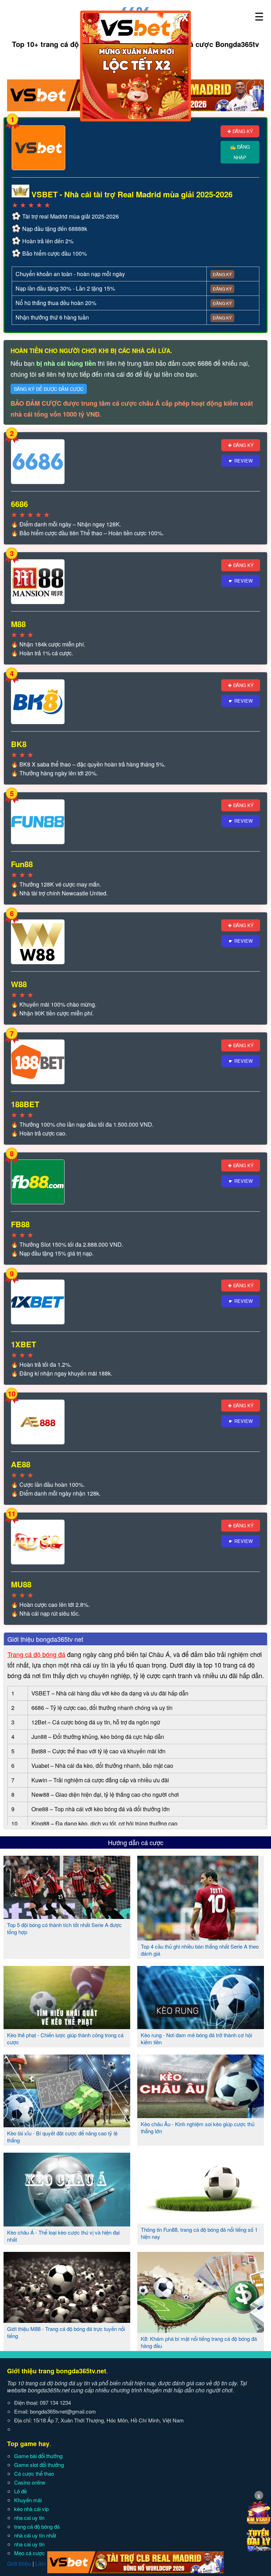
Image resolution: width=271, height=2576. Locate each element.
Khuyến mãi (28, 2500)
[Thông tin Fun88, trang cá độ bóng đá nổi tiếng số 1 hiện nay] (201, 2221)
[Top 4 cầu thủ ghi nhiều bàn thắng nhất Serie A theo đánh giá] (198, 1938)
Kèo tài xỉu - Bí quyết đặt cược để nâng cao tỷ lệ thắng (62, 2137)
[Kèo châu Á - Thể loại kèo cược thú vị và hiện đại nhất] (67, 2224)
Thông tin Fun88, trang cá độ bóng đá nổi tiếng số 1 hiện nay (199, 2233)
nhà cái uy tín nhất (35, 2535)
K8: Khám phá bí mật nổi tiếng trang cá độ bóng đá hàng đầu (199, 2342)
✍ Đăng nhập (240, 152)
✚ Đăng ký (240, 131)
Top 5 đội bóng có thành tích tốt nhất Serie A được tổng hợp (64, 1928)
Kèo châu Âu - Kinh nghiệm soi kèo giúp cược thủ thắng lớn (198, 2127)
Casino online (30, 2482)
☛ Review (241, 461)
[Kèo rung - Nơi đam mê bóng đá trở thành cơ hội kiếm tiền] (201, 2026)
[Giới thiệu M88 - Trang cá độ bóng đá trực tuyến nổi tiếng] (67, 2320)
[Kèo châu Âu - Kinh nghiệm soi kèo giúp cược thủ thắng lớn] (201, 2115)
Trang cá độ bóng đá (36, 1654)
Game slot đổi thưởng (39, 2465)
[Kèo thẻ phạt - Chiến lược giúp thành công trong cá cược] (67, 2026)
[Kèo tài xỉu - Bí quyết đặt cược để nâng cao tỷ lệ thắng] (67, 2124)
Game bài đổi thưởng (38, 2456)
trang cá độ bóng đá (37, 2526)
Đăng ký (222, 274)
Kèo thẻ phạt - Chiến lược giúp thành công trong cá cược (65, 2038)
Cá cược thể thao (34, 2473)
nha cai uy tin (29, 2518)
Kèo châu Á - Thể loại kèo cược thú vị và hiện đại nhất (63, 2236)
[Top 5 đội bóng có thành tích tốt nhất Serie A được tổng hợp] (67, 1916)
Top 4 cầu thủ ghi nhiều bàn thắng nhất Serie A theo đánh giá (200, 1950)
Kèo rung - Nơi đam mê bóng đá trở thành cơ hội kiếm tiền (196, 2038)
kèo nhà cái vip (31, 2509)
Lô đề (20, 2491)
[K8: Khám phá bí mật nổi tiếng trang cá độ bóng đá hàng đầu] (201, 2330)
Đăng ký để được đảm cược (49, 389)
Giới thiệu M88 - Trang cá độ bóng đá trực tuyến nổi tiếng (66, 2332)
